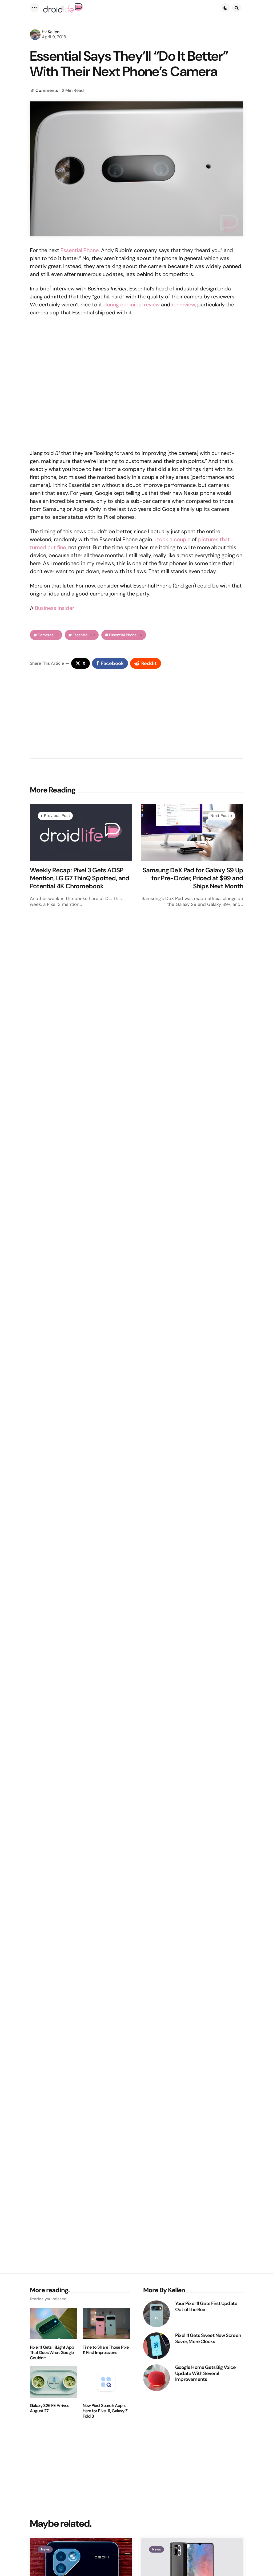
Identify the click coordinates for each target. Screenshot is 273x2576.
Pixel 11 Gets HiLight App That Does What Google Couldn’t (52, 2353)
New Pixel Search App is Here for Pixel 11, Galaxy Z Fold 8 (105, 2411)
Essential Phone (80, 250)
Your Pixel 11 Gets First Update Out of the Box (206, 2306)
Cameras (48, 635)
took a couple (174, 539)
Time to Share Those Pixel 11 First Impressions (106, 2350)
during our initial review (132, 305)
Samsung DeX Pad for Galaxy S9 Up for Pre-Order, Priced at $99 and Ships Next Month (193, 878)
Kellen (54, 32)
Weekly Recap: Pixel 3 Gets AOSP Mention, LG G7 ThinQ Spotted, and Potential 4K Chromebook (80, 878)
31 (44, 90)
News (45, 2549)
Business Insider (55, 608)
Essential (84, 635)
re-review (183, 305)
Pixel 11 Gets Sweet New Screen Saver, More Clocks (208, 2338)
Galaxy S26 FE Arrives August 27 (49, 2408)
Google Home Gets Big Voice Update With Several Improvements (205, 2373)
